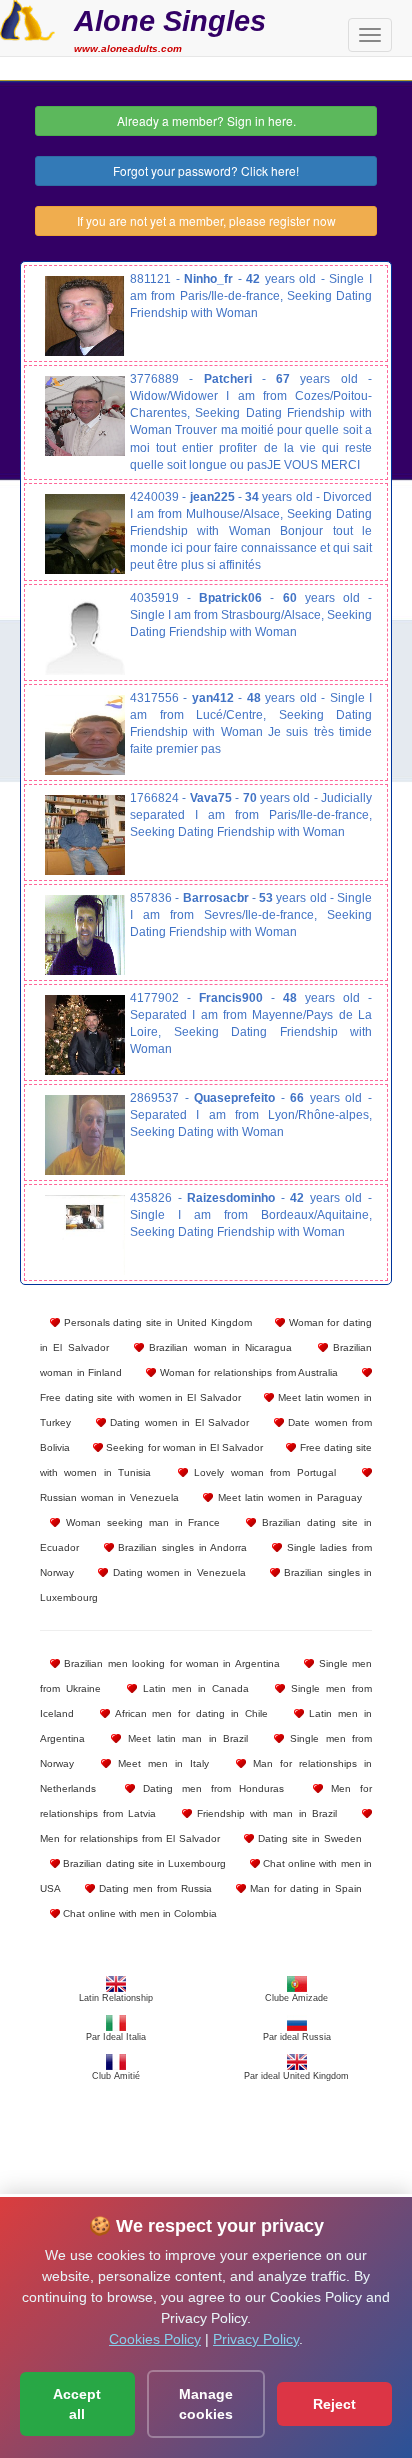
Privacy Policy (256, 2339)
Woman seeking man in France (140, 1522)
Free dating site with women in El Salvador (140, 1397)
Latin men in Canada (193, 1688)
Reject (334, 2404)
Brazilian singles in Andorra (181, 1547)
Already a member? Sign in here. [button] (206, 120)
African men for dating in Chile (189, 1713)
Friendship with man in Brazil (264, 1813)
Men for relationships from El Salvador (130, 1838)
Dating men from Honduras (210, 1788)
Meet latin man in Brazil (184, 1738)
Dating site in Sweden (308, 1838)
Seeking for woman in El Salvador (183, 1447)
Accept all (77, 2404)
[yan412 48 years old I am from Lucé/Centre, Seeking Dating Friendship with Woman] (85, 735)
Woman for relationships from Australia (247, 1372)
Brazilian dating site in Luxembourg (143, 1863)
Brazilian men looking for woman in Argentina (170, 1663)
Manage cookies (206, 2404)
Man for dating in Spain (304, 1888)
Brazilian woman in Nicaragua (218, 1347)
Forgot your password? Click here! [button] (206, 170)
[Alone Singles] (27, 18)
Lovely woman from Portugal (262, 1472)
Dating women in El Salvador (178, 1422)
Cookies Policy (155, 2339)
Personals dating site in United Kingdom (156, 1322)
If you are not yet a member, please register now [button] (206, 220)
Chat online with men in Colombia (138, 1913)
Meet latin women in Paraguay (287, 1497)
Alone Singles (170, 20)
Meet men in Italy (160, 1763)
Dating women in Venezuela (176, 1572)
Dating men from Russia (153, 1888)
